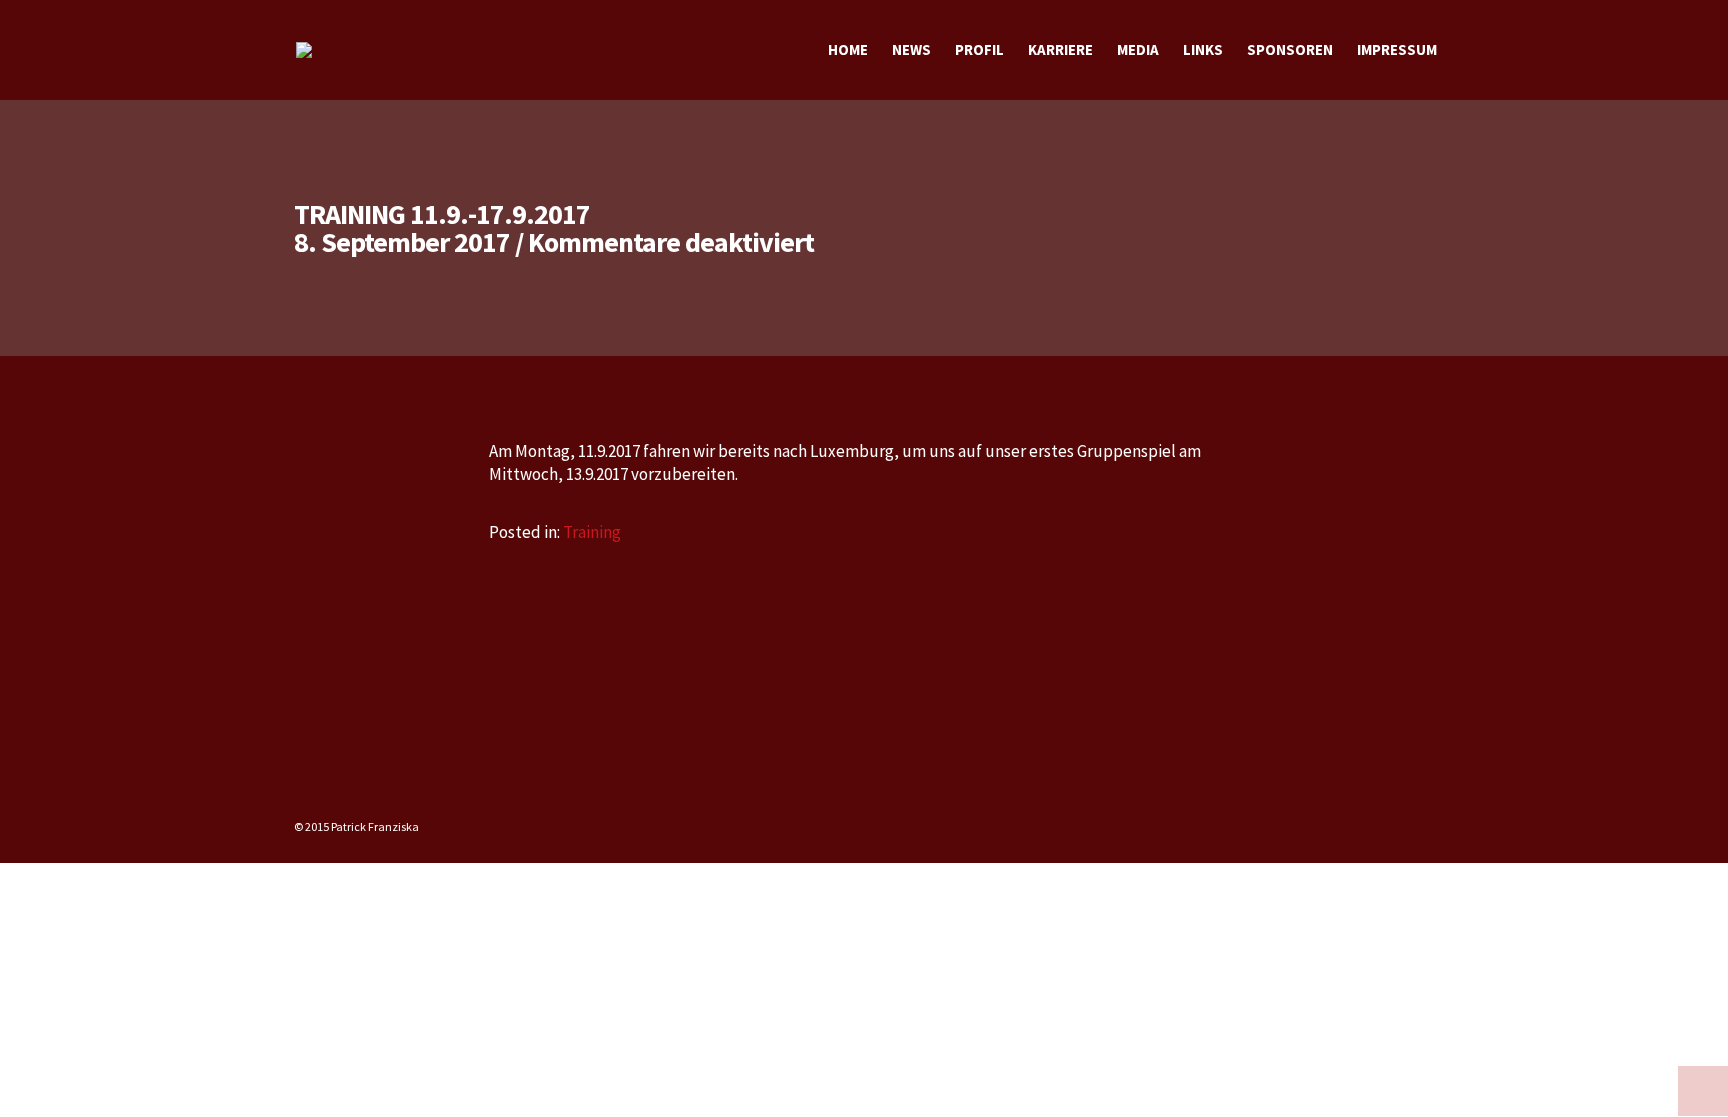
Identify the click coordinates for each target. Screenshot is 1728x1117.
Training (592, 532)
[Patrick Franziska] (304, 50)
